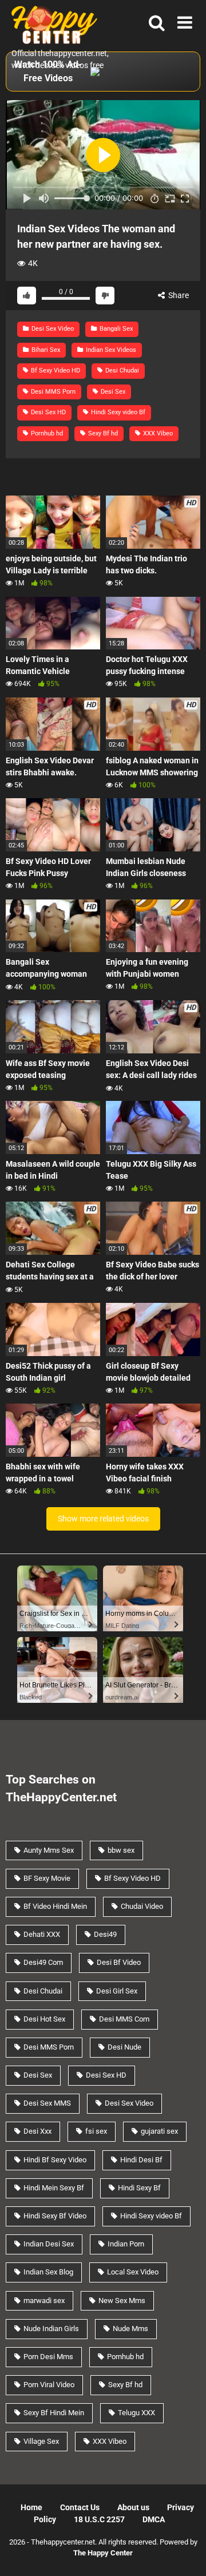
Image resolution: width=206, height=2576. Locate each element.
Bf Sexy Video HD (55, 370)
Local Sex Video (133, 2272)
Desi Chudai (121, 370)
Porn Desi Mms (48, 2357)
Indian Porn (126, 2244)
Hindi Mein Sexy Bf (54, 2188)
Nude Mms (130, 2329)
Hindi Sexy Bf (139, 2188)
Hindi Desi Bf (141, 2160)
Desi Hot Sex (44, 2019)
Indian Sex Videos (110, 350)
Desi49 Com (43, 1962)
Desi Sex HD (47, 412)
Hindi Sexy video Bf (117, 412)
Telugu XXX (136, 2413)
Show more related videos (103, 1519)
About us (133, 2507)
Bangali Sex (115, 329)
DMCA (154, 2519)
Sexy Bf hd (102, 433)
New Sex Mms (122, 2300)
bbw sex (121, 1850)
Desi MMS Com (124, 2019)
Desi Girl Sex (117, 1991)
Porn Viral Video (49, 2385)
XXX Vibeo (157, 433)
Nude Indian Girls (51, 2329)
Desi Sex (112, 392)
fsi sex (96, 2131)
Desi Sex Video (52, 329)
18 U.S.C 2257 (99, 2519)
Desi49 (105, 1934)
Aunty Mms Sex (49, 1850)
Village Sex (41, 2441)
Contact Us (80, 2507)
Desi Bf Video (119, 1962)
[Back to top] (185, 2553)
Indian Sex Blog (48, 2272)
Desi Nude (124, 2047)
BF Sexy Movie (47, 1878)
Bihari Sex (45, 350)
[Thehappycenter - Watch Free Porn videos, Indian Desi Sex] (51, 24)
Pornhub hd (46, 433)
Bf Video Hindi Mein (55, 1906)
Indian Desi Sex (49, 2244)
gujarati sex (159, 2131)
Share (178, 295)
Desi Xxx (37, 2131)
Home (31, 2507)
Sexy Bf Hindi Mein (54, 2413)
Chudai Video (142, 1906)
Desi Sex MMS (47, 2103)
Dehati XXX (42, 1934)
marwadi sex (44, 2300)
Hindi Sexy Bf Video (55, 2216)
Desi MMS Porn (52, 392)
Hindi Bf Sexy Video (55, 2160)
